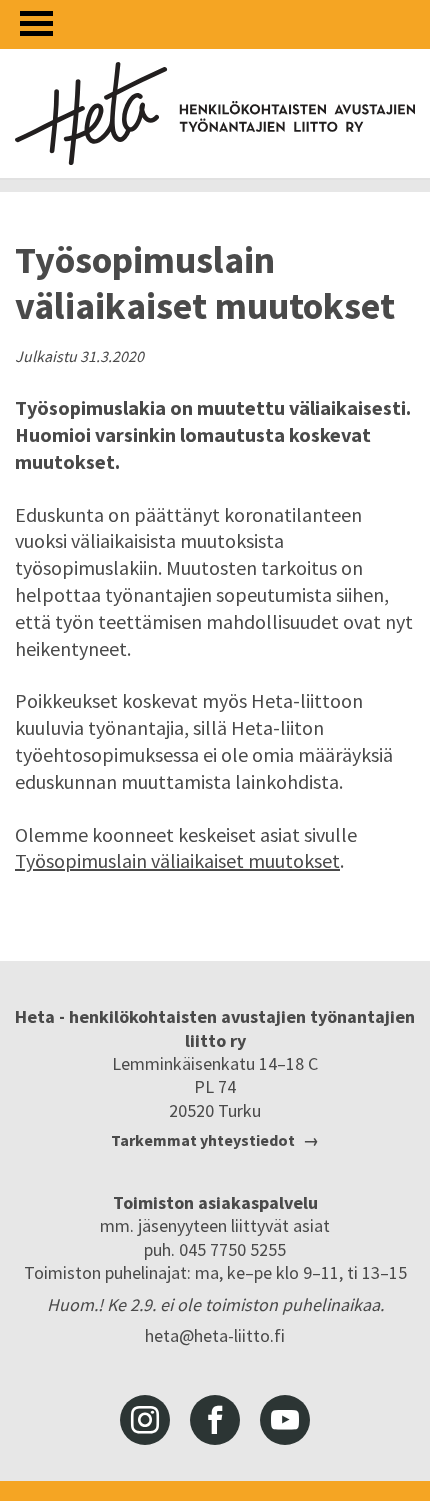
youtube (285, 1420)
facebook (215, 1420)
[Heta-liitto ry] (215, 113)
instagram (145, 1420)
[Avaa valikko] (36, 23)
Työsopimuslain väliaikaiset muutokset (177, 860)
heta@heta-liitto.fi (215, 1335)
